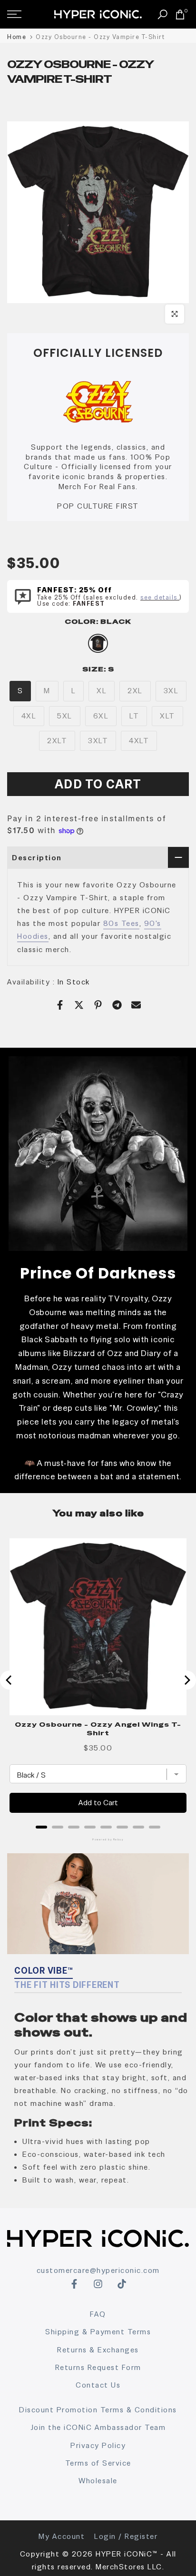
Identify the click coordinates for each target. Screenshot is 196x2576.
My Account (62, 2536)
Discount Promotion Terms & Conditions (98, 2410)
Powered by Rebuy (98, 1839)
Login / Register (126, 2536)
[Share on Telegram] (117, 1005)
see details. (160, 597)
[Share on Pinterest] (98, 1005)
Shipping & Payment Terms (98, 2332)
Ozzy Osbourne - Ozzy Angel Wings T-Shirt (98, 1729)
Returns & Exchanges (98, 2350)
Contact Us (98, 2385)
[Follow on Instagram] (98, 2284)
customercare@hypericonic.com (98, 2270)
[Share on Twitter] (79, 1005)
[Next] (186, 1680)
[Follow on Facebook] (74, 2284)
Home (17, 37)
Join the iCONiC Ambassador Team (98, 2427)
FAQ (98, 2314)
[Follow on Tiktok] (122, 2284)
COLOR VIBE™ (44, 1971)
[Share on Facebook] (60, 1005)
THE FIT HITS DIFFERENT (67, 1985)
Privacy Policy (98, 2445)
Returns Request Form (98, 2367)
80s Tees (121, 923)
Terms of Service (98, 2463)
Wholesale (98, 2481)
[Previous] (10, 1680)
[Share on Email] (136, 1005)
